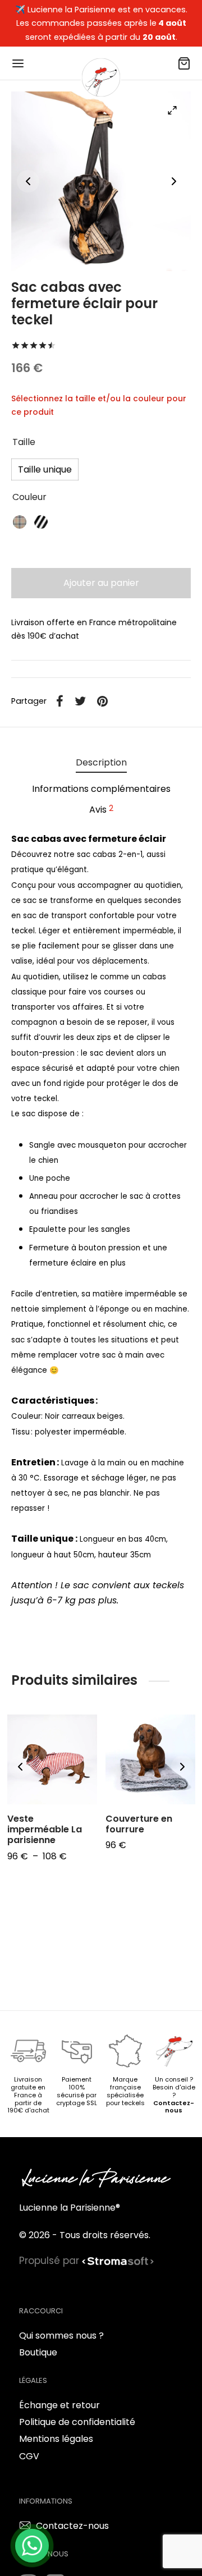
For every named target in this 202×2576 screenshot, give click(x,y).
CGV (29, 2456)
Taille (24, 442)
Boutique (38, 2352)
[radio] (45, 469)
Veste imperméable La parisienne (45, 1829)
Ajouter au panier (101, 583)
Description (101, 762)
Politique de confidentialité (77, 2422)
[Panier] (184, 63)
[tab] (101, 763)
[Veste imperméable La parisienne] (52, 1759)
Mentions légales (56, 2439)
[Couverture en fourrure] (150, 1759)
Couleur (29, 497)
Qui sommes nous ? (61, 2336)
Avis (101, 809)
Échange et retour (59, 2405)
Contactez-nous (174, 2107)
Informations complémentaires (101, 789)
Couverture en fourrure (139, 1824)
